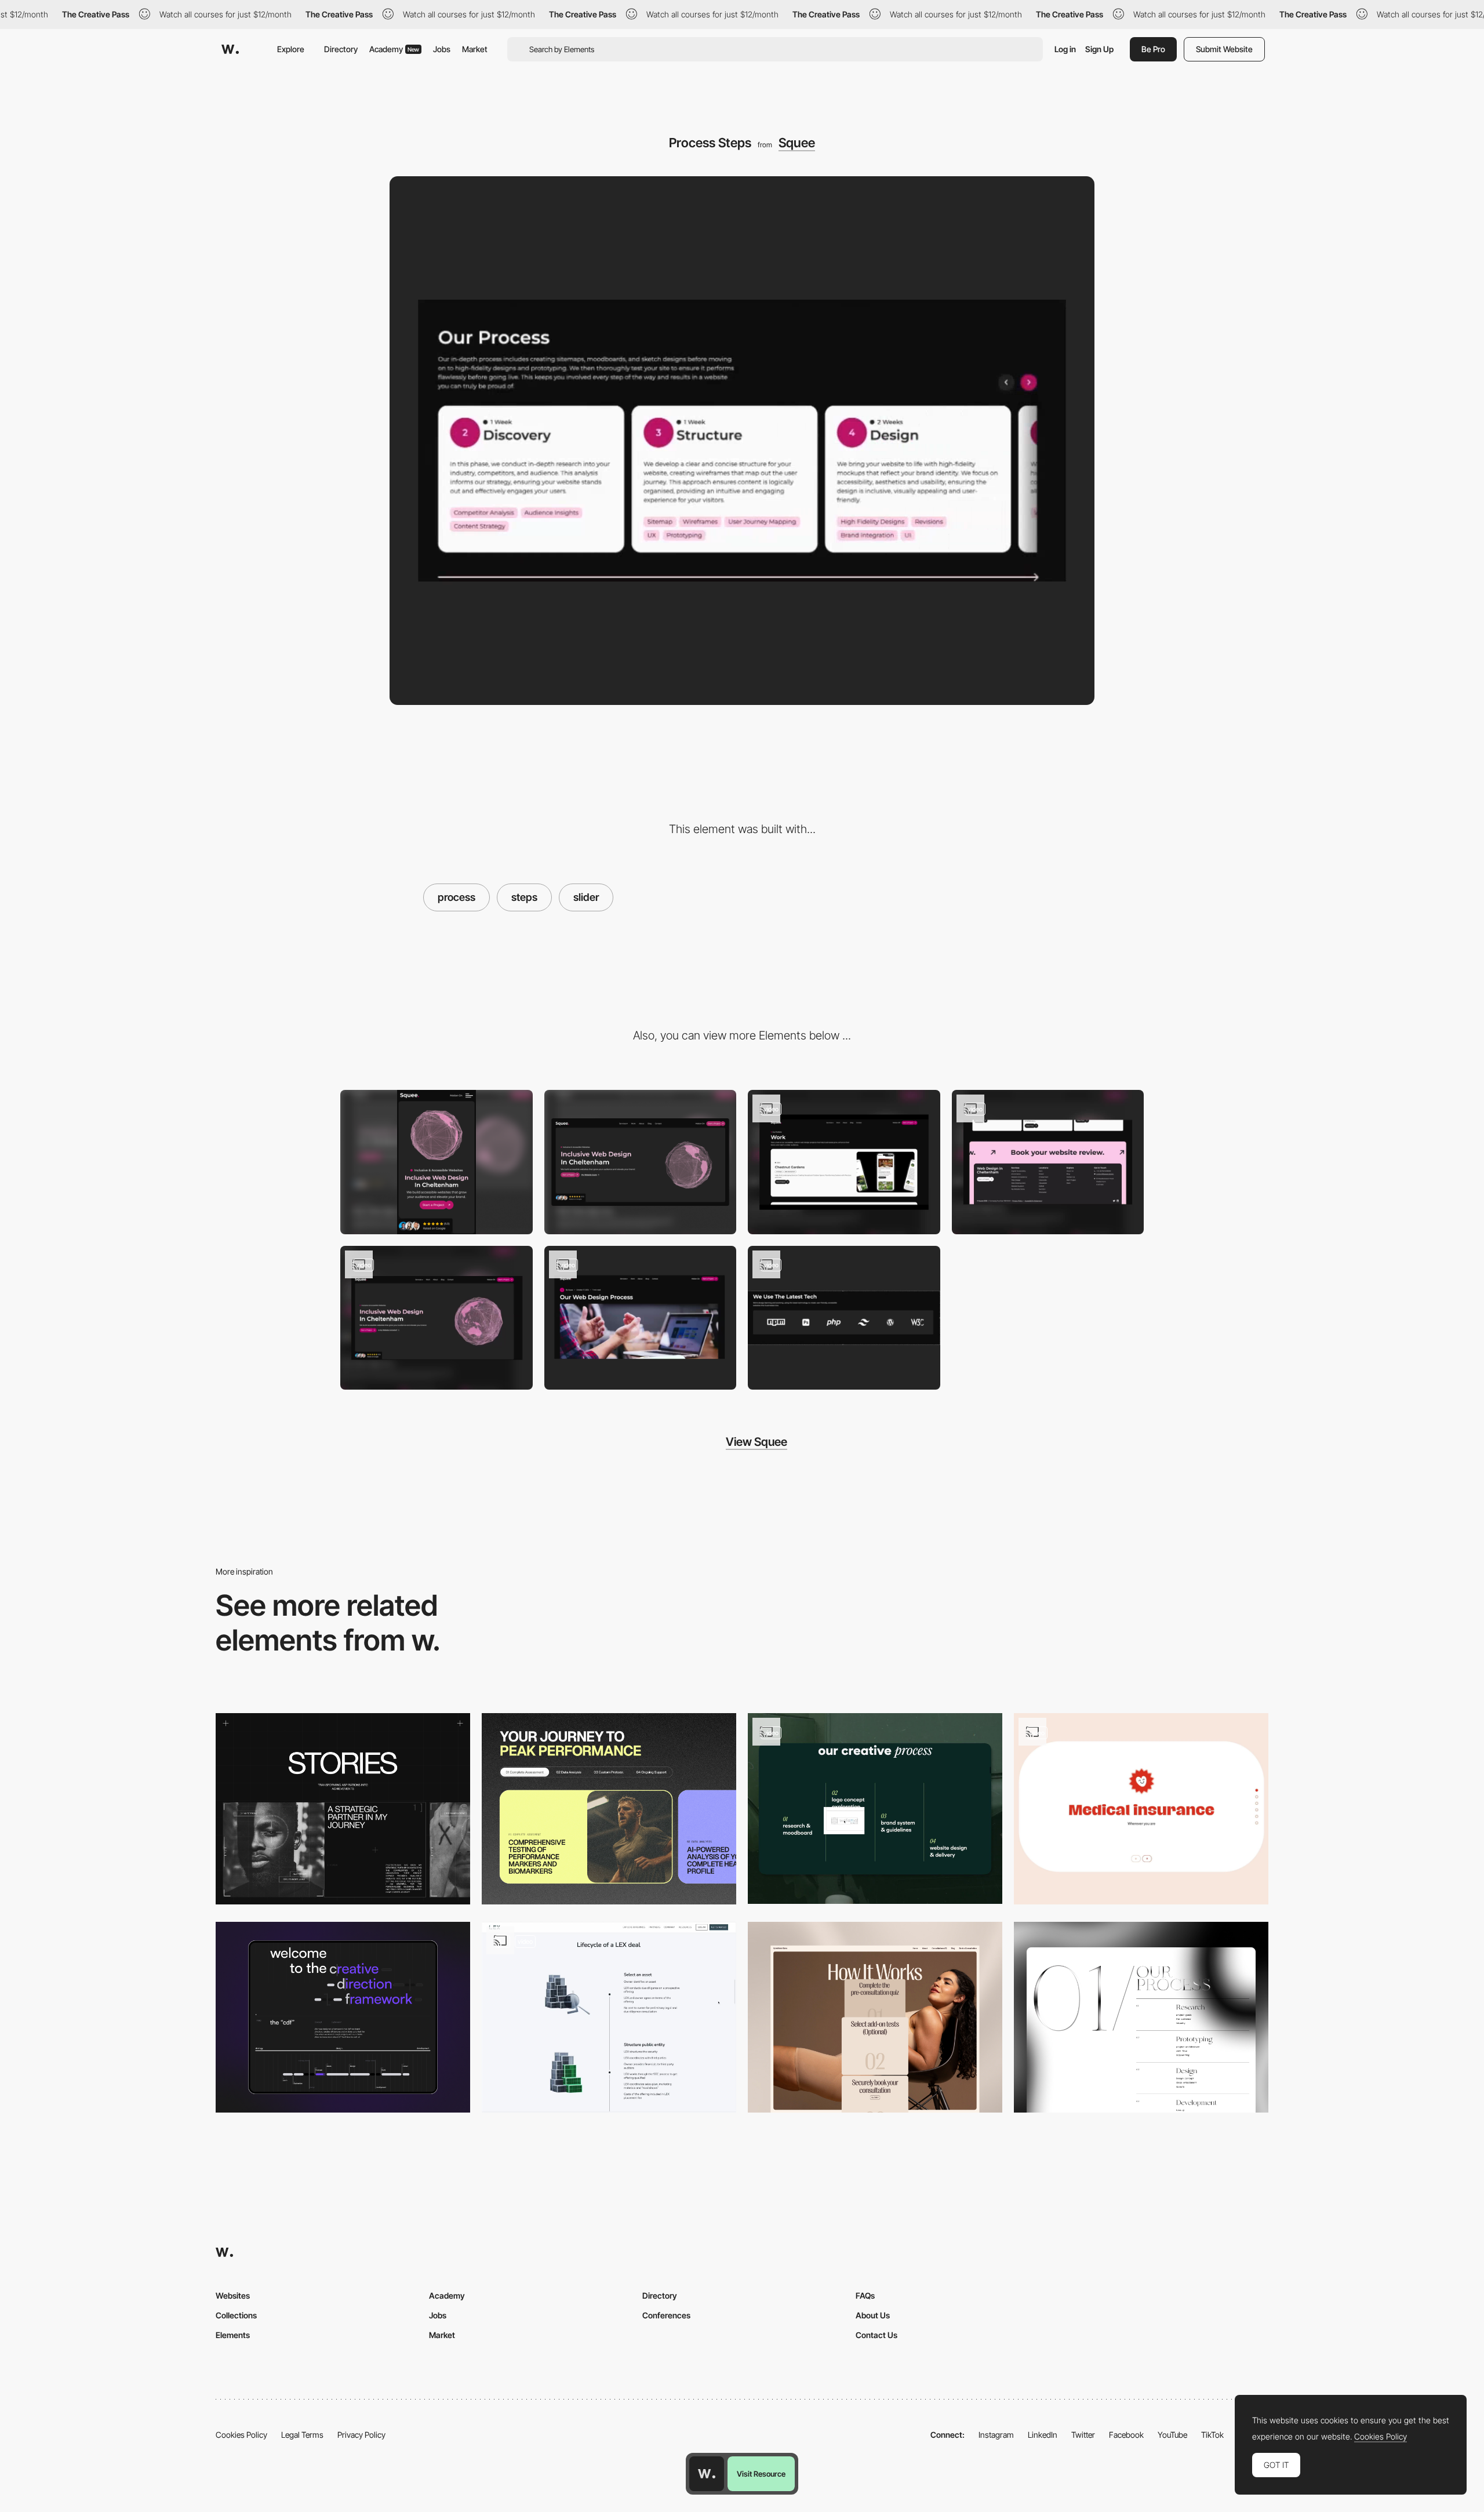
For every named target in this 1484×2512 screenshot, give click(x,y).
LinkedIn (1043, 2435)
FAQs (865, 2295)
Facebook (1126, 2435)
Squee (797, 143)
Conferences (666, 2315)
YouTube (1172, 2435)
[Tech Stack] (844, 1318)
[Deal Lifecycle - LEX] (609, 2017)
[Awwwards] (230, 49)
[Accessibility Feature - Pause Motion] (844, 1162)
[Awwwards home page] (707, 2474)
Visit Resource (761, 2474)
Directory (341, 49)
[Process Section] (609, 1808)
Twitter (1083, 2435)
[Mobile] (437, 1162)
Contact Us (876, 2335)
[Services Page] (1141, 2017)
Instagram (996, 2435)
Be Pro (1153, 49)
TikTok (1212, 2435)
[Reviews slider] (343, 1808)
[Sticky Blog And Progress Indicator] (641, 1318)
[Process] (875, 2017)
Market (475, 49)
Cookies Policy (241, 2435)
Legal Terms (302, 2435)
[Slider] (1141, 1809)
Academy (394, 49)
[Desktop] (641, 1162)
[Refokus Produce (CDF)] (343, 2017)
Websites (233, 2295)
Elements (233, 2335)
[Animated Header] (437, 1318)
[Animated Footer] (1048, 1162)
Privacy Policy (361, 2435)
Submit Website (1224, 49)
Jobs (442, 49)
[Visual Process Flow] (875, 1808)
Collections (236, 2315)
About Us (873, 2315)
